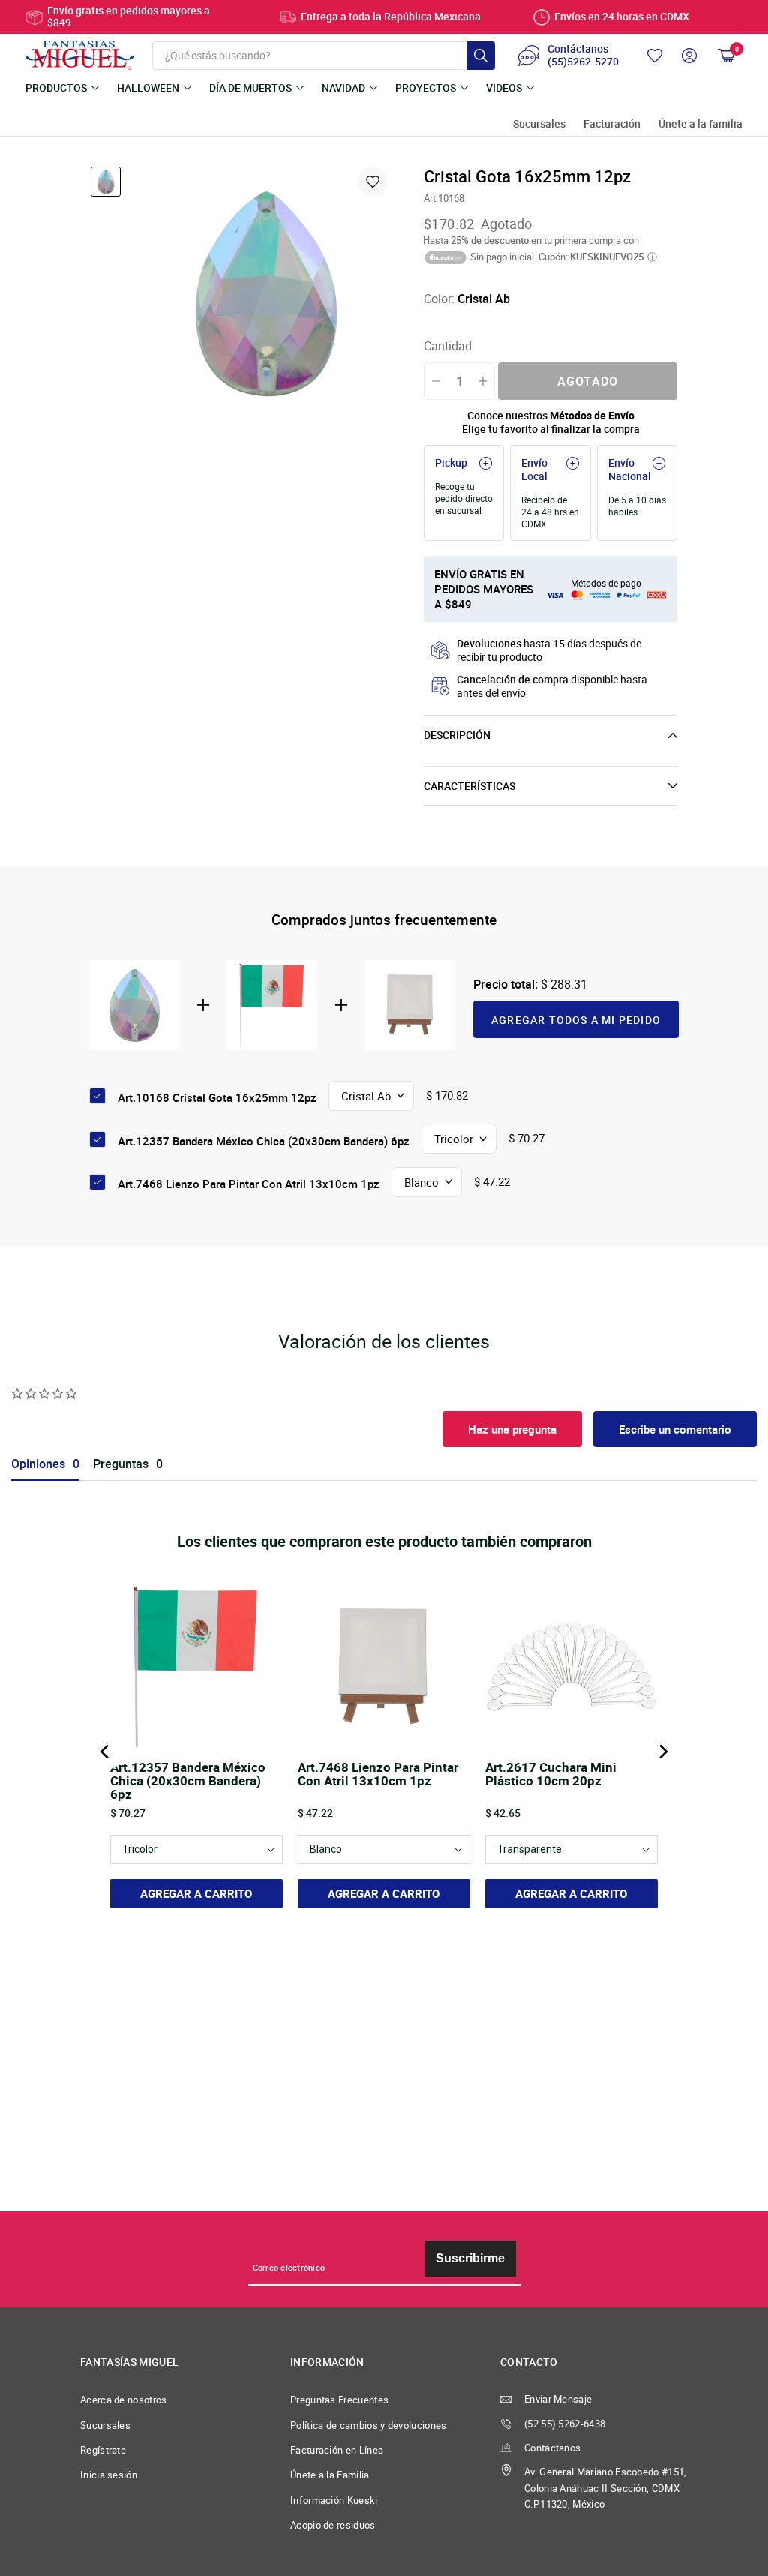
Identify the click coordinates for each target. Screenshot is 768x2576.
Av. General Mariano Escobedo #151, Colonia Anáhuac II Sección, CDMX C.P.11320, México (606, 2488)
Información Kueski (334, 2501)
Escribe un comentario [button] (675, 1429)
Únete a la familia (700, 124)
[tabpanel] (265, 293)
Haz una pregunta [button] (512, 1429)
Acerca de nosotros (124, 2400)
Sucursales (539, 124)
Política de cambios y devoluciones (369, 2426)
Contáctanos (552, 2448)
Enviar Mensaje (558, 2399)
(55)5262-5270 (583, 62)
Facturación (612, 124)
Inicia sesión (109, 2475)
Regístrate (103, 2450)
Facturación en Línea (337, 2450)
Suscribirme (470, 2258)
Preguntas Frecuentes (339, 2400)
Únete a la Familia (330, 2475)
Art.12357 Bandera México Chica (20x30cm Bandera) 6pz (264, 1141)
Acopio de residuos (333, 2525)
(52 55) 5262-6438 (565, 2424)
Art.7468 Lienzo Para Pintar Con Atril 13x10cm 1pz (249, 1184)
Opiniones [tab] (38, 1464)
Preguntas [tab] (121, 1464)
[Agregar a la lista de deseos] (373, 182)
